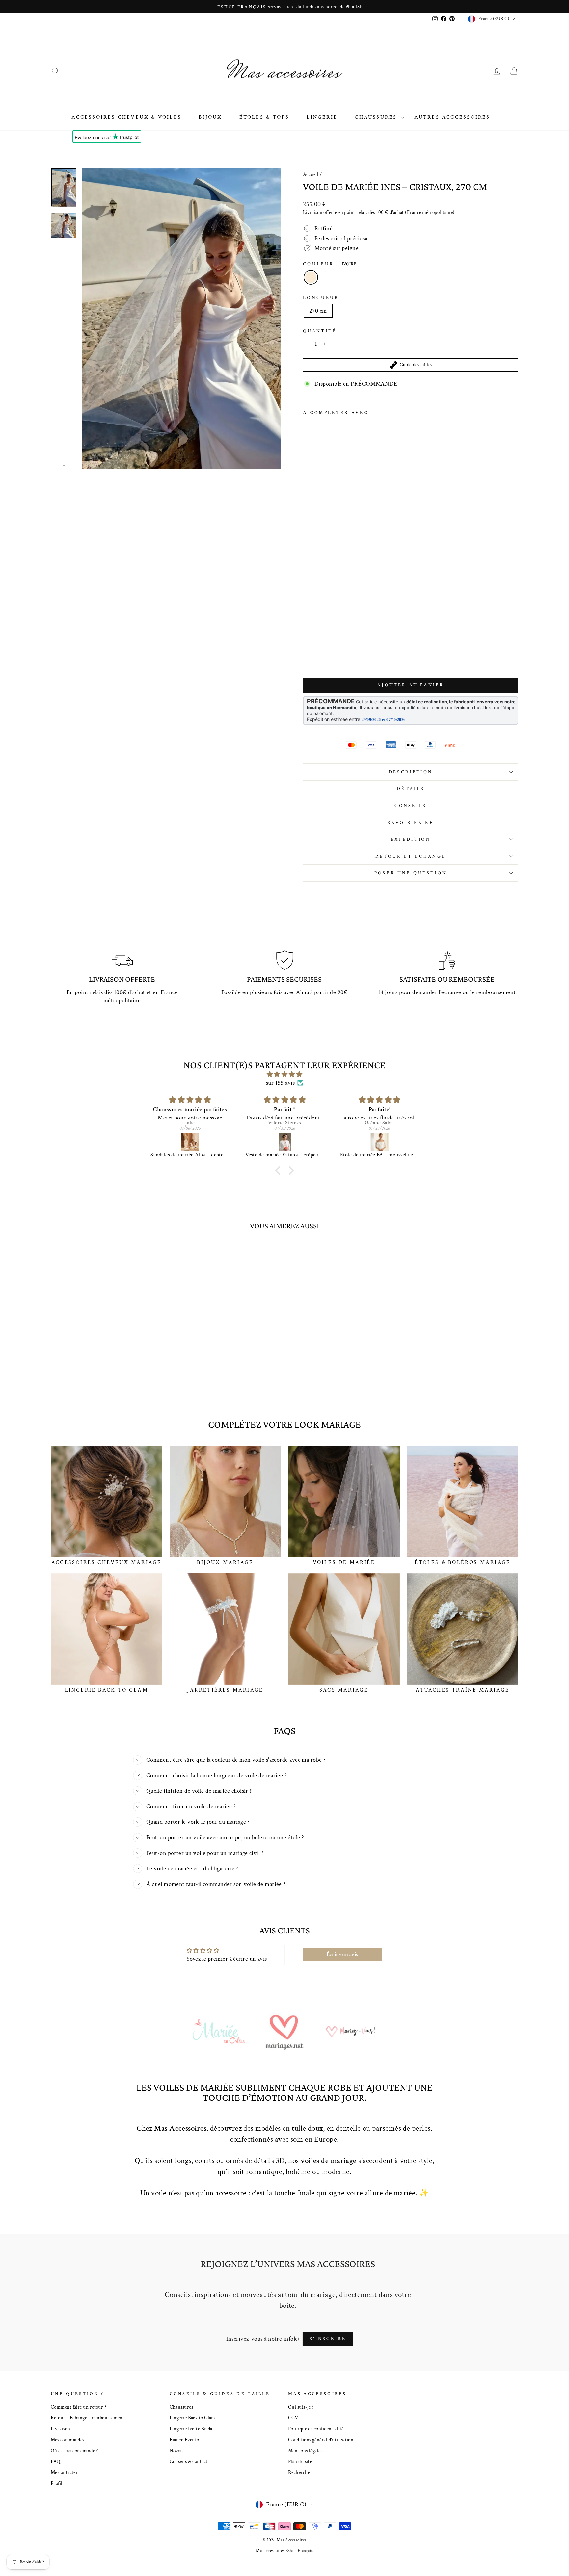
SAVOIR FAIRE (411, 823)
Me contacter (64, 2472)
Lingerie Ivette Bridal (192, 2429)
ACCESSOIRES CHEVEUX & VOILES (128, 117)
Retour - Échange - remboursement (87, 2418)
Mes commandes (68, 2440)
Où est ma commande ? (74, 2451)
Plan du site (300, 2461)
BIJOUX (211, 117)
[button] (280, 1171)
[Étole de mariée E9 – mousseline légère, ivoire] (380, 1142)
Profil (57, 2483)
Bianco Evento (184, 2440)
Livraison (60, 2429)
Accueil (311, 174)
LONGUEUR (321, 298)
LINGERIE (323, 117)
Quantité (320, 331)
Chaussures (181, 2407)
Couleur (330, 264)
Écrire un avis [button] (342, 1955)
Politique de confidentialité (316, 2429)
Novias (177, 2451)
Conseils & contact (189, 2461)
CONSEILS (411, 805)
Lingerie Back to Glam (192, 2418)
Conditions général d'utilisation (321, 2440)
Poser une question (411, 873)
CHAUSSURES (377, 117)
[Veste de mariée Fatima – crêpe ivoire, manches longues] (285, 1142)
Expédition (411, 839)
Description (411, 772)
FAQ (55, 2461)
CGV (293, 2418)
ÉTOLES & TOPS (266, 117)
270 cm (318, 311)
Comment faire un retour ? (78, 2407)
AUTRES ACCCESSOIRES (453, 117)
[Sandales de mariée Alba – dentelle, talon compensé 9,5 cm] (190, 1142)
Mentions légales (305, 2451)
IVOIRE (311, 277)
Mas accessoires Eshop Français (284, 2551)
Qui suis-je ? (301, 2407)
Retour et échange (411, 856)
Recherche (299, 2472)
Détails (411, 789)
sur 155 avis (280, 1083)
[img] (284, 1074)
